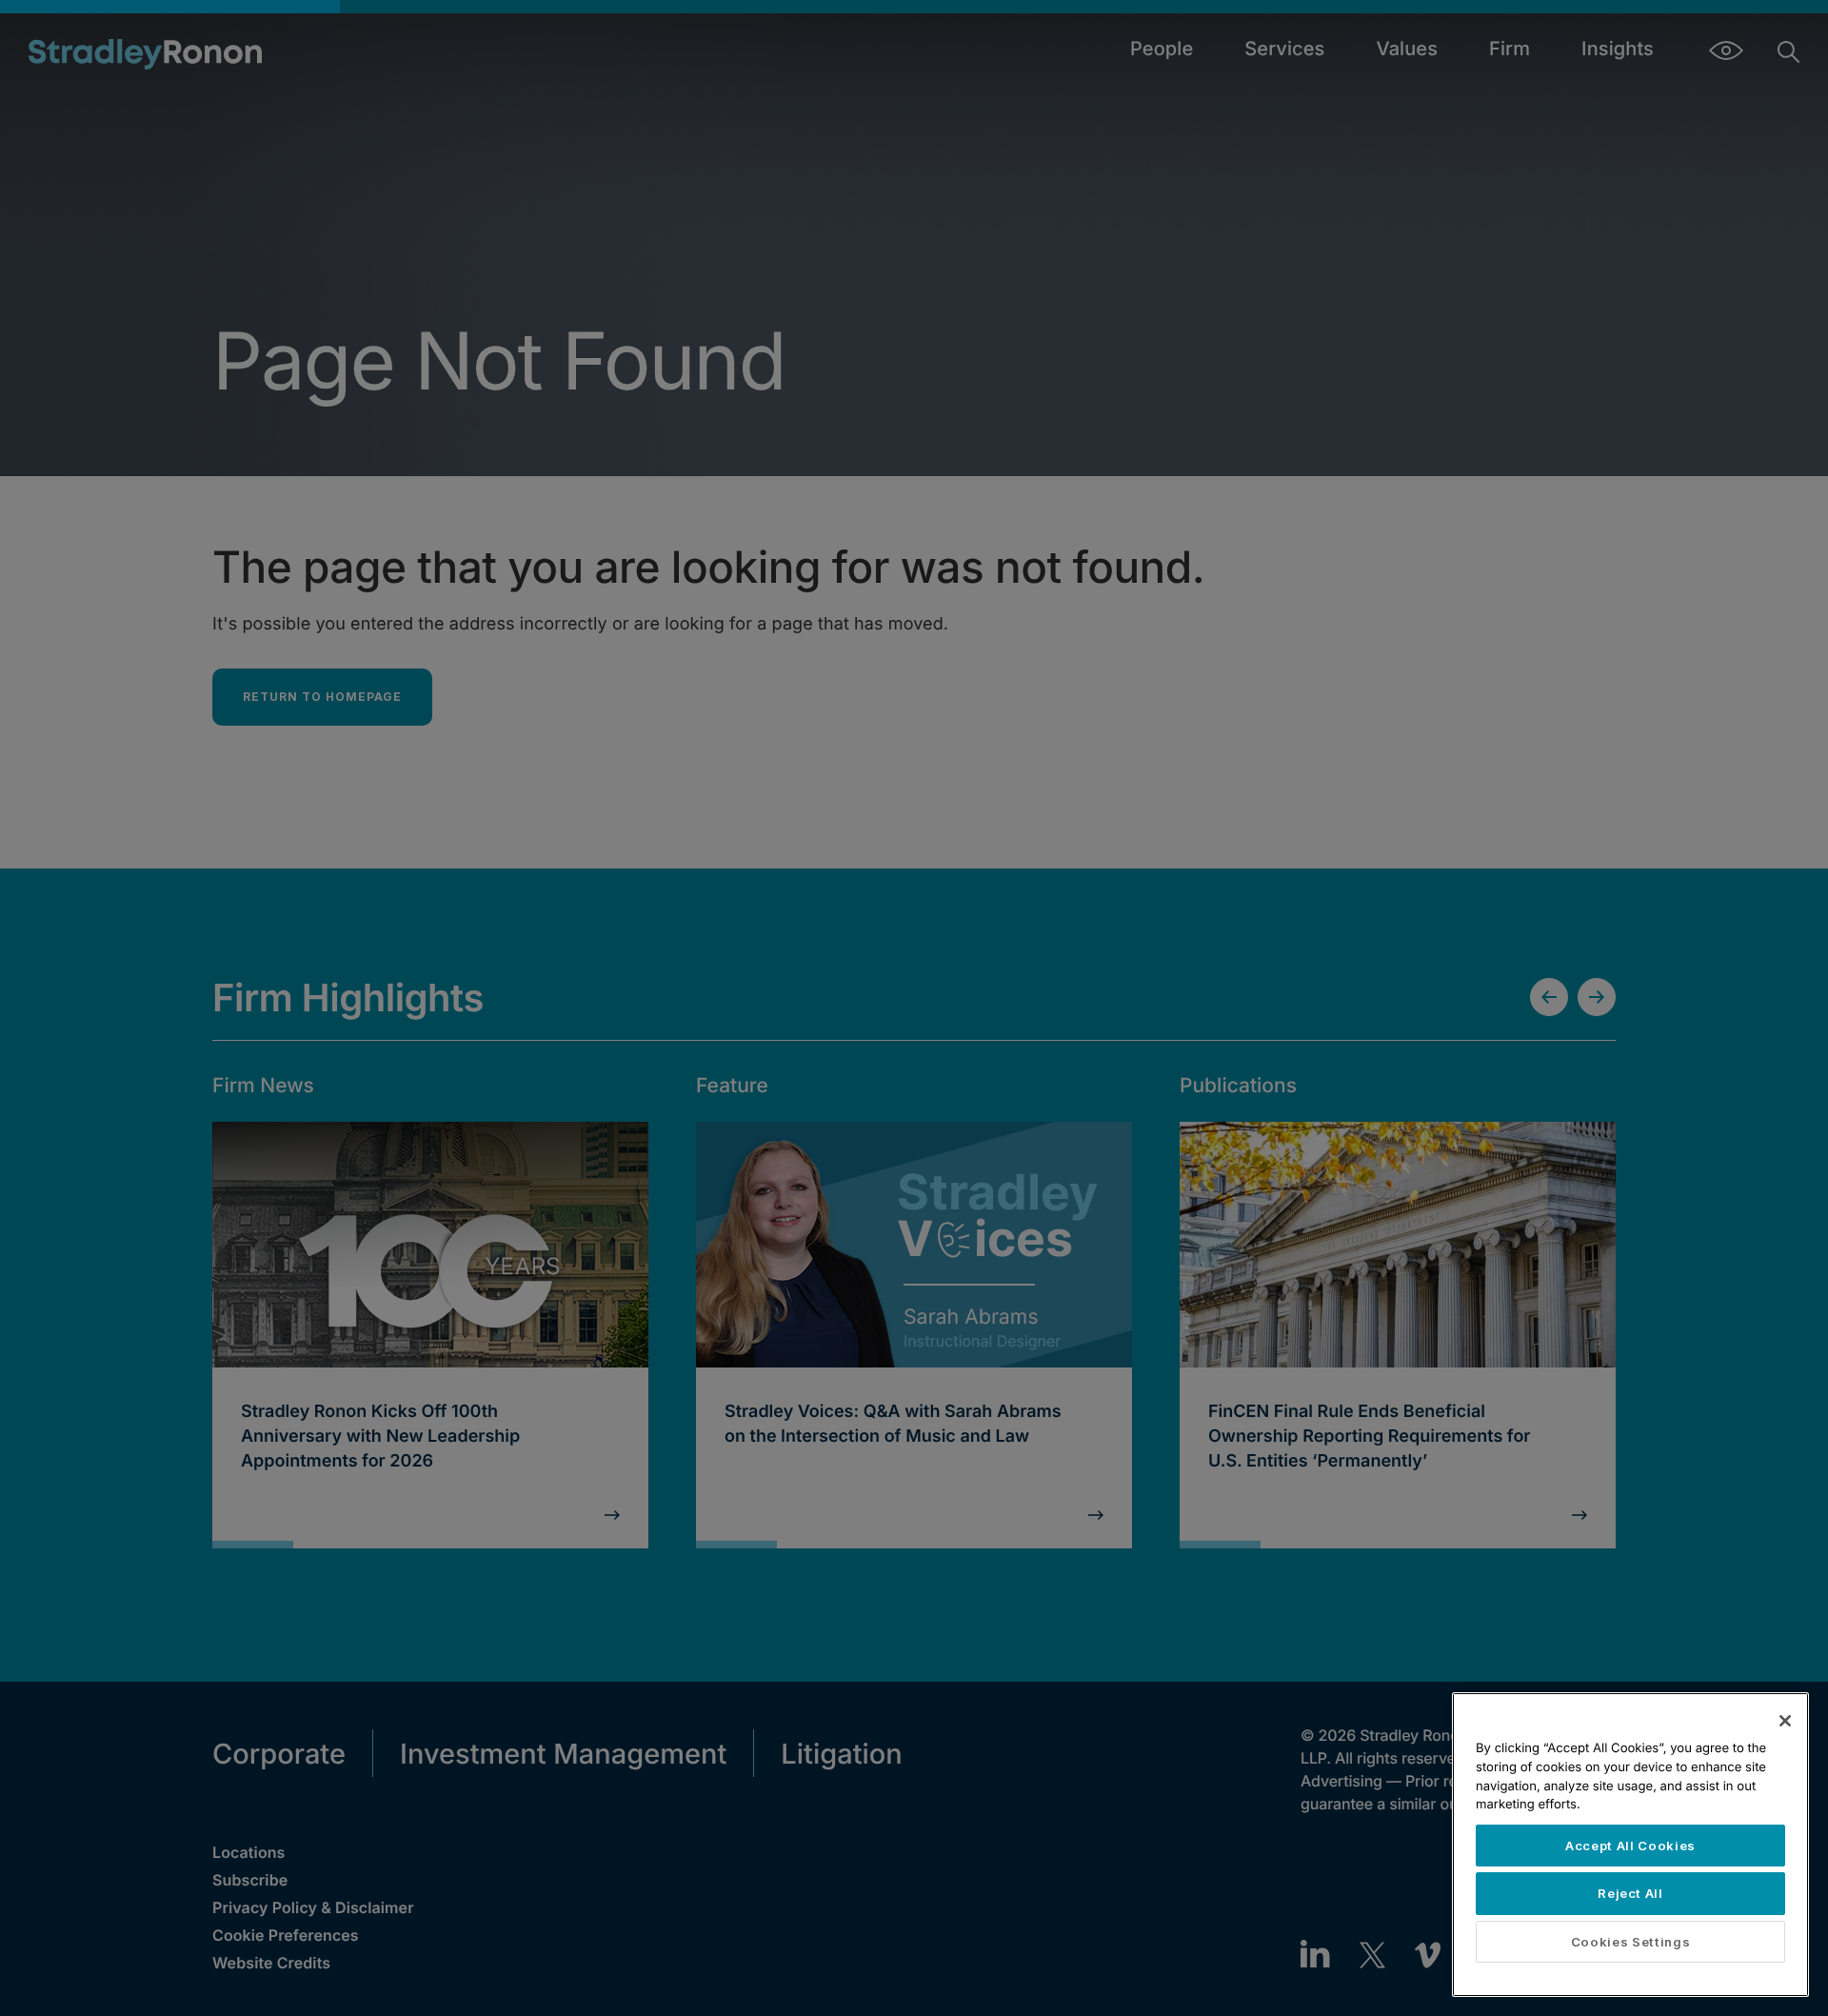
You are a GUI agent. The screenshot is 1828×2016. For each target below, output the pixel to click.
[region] (1630, 1845)
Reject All (1630, 1893)
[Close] (1785, 1721)
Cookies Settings (1631, 1942)
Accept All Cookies (1630, 1846)
